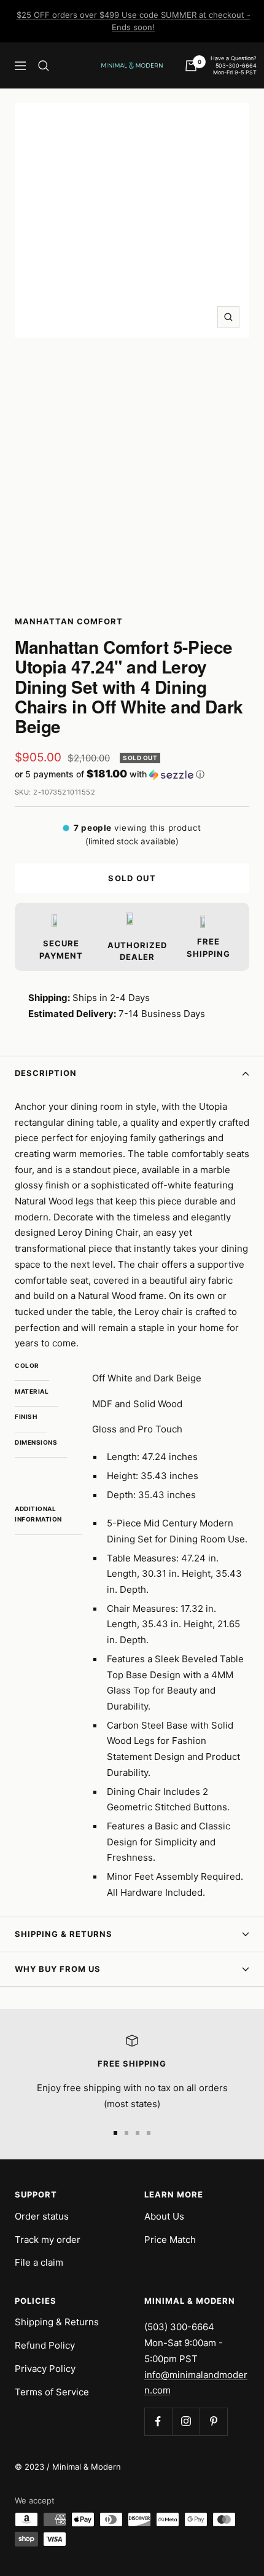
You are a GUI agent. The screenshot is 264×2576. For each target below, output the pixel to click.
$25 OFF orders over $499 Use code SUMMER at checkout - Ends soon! (134, 21)
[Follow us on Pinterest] (213, 2421)
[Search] (44, 66)
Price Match (170, 2240)
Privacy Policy (45, 2369)
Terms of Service (52, 2392)
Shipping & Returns (64, 1934)
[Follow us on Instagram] (186, 2421)
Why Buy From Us (58, 1969)
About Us (164, 2216)
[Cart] (191, 66)
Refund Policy (45, 2345)
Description (46, 1073)
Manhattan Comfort (69, 621)
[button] (132, 774)
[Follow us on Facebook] (158, 2421)
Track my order (48, 2240)
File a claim (39, 2262)
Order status (42, 2216)
